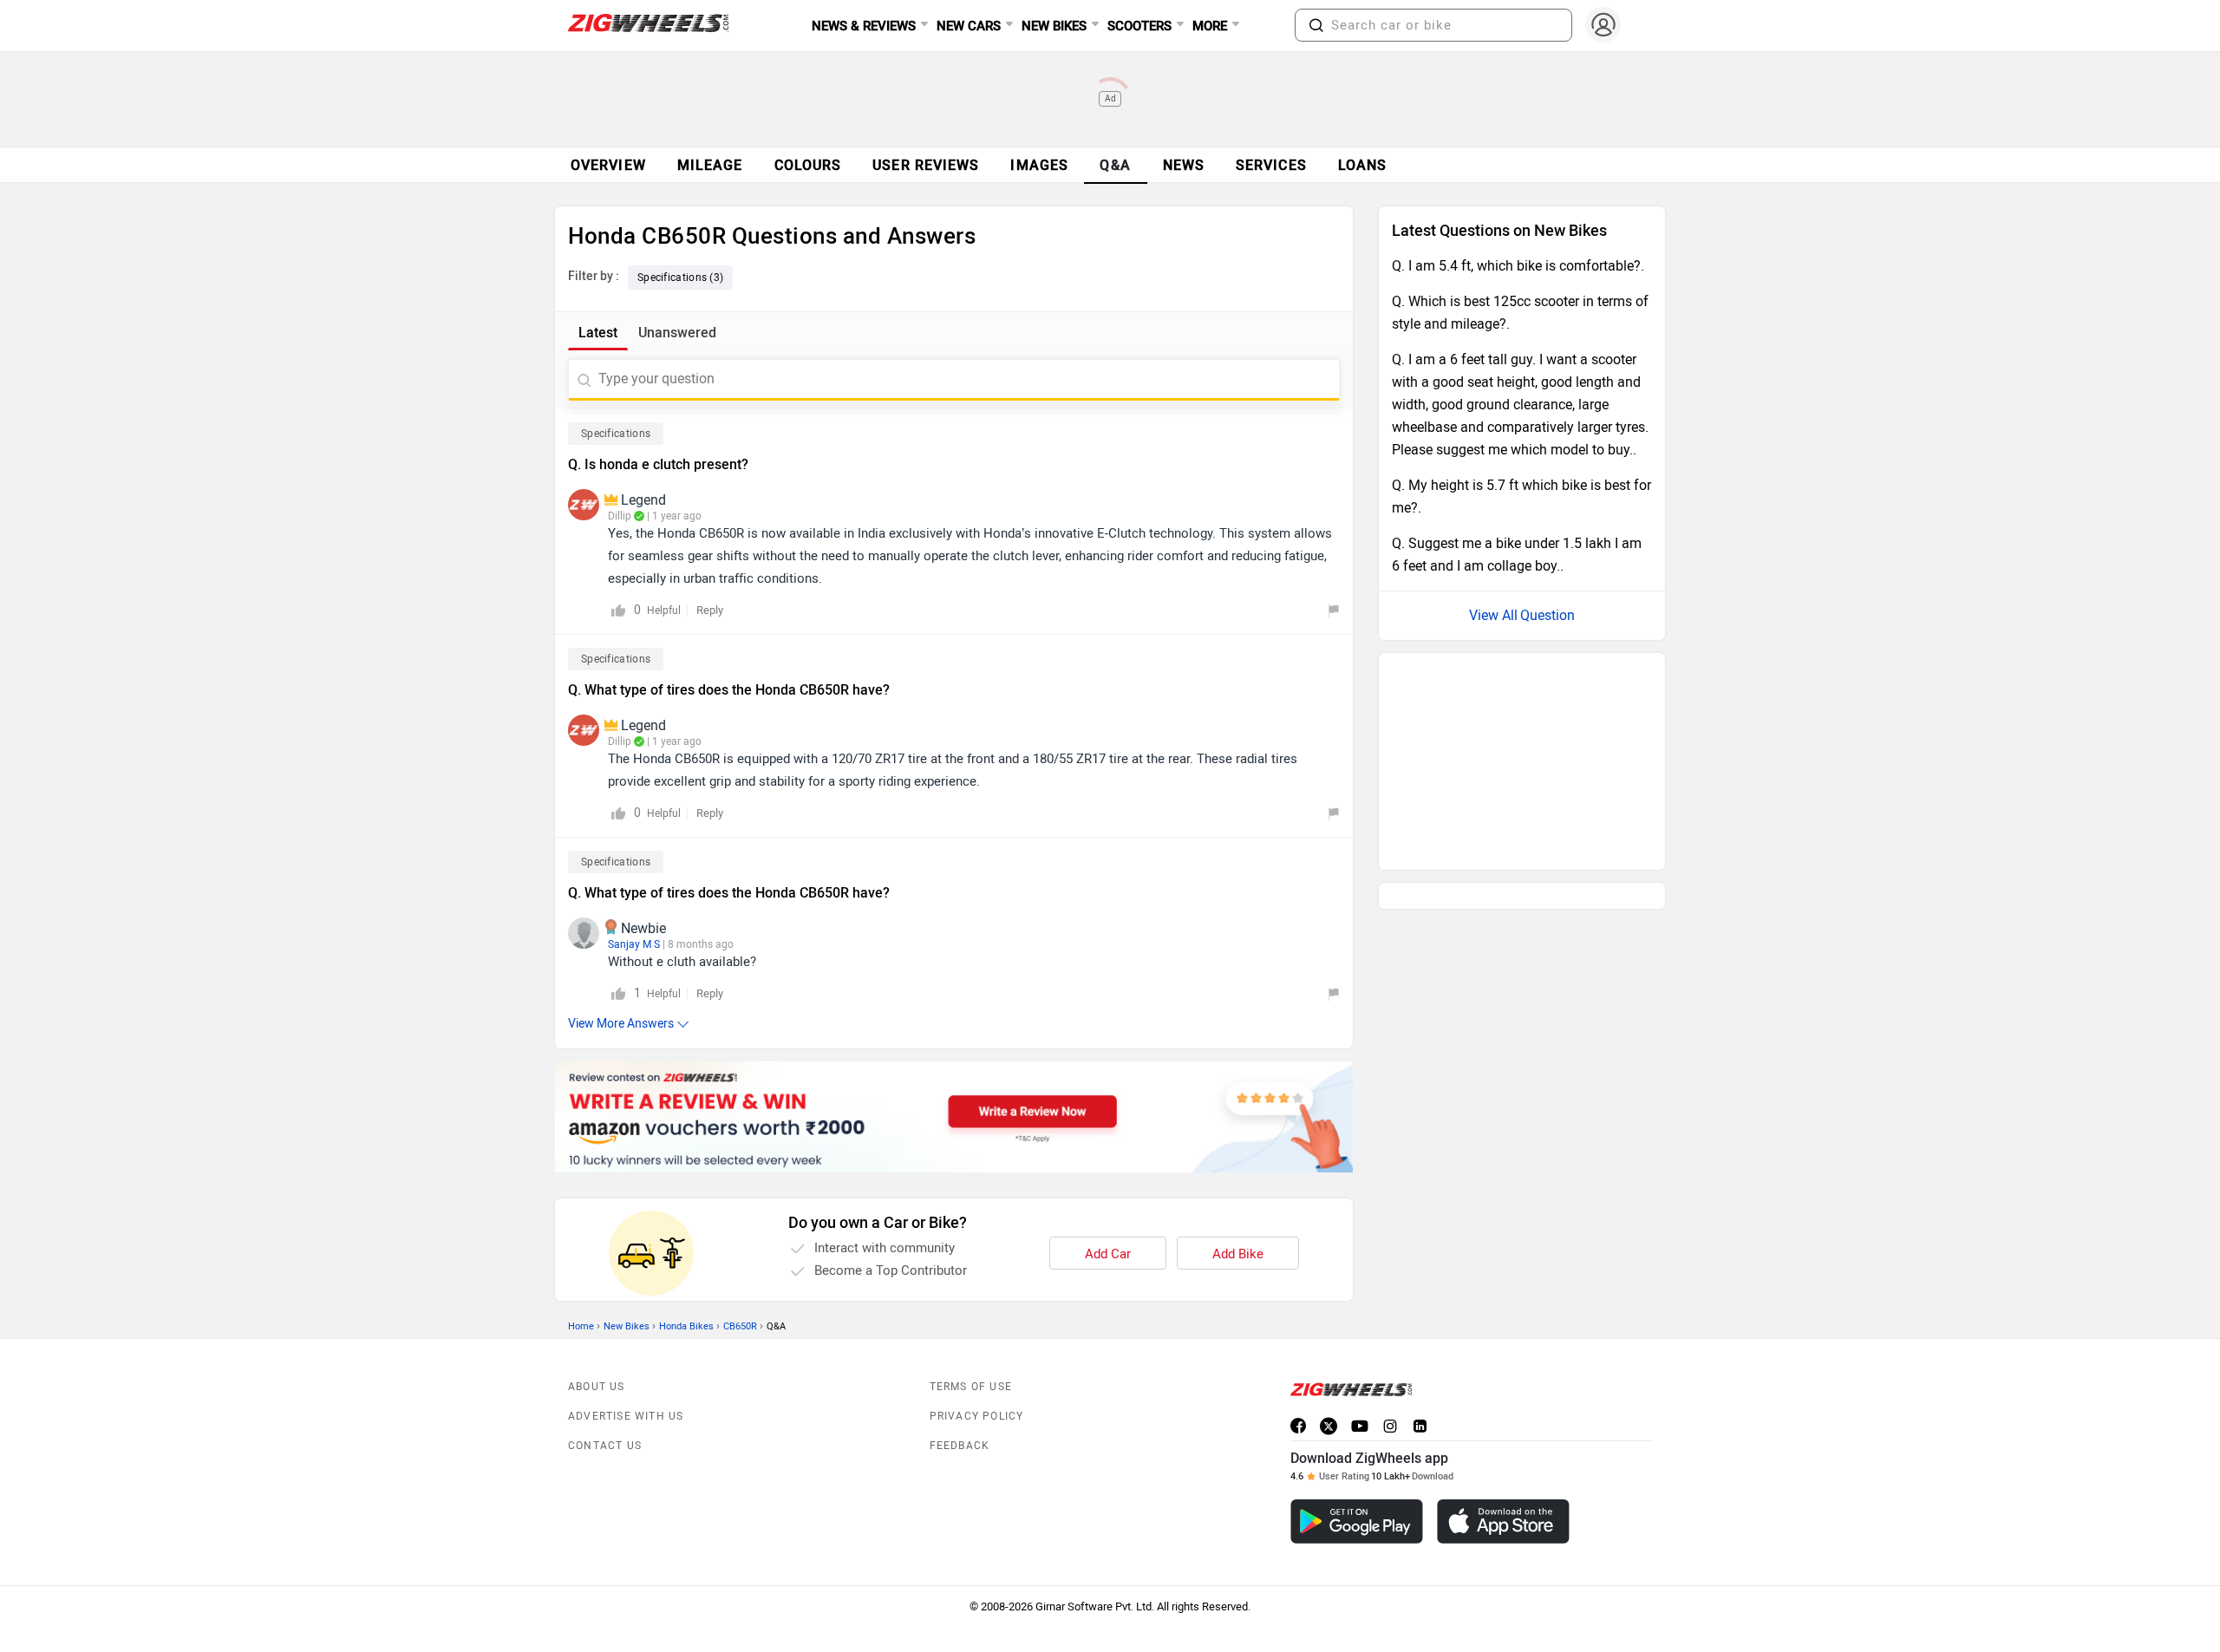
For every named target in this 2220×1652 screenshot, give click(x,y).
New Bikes (627, 1326)
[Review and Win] (954, 1117)
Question (1547, 615)
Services (1271, 165)
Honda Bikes (686, 1326)
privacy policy (977, 1416)
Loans (1363, 165)
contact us (605, 1446)
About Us (597, 1387)
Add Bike (1238, 1254)
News (1184, 165)
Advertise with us (626, 1416)
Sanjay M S (634, 944)
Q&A (1116, 165)
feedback (960, 1446)
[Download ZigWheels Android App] (1357, 1521)
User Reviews (926, 165)
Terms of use (971, 1387)
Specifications (616, 434)
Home (581, 1326)
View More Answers (621, 1024)
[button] (1316, 25)
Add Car (1108, 1254)
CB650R (740, 1326)
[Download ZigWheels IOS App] (1503, 1521)
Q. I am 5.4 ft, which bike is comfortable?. (1518, 266)
